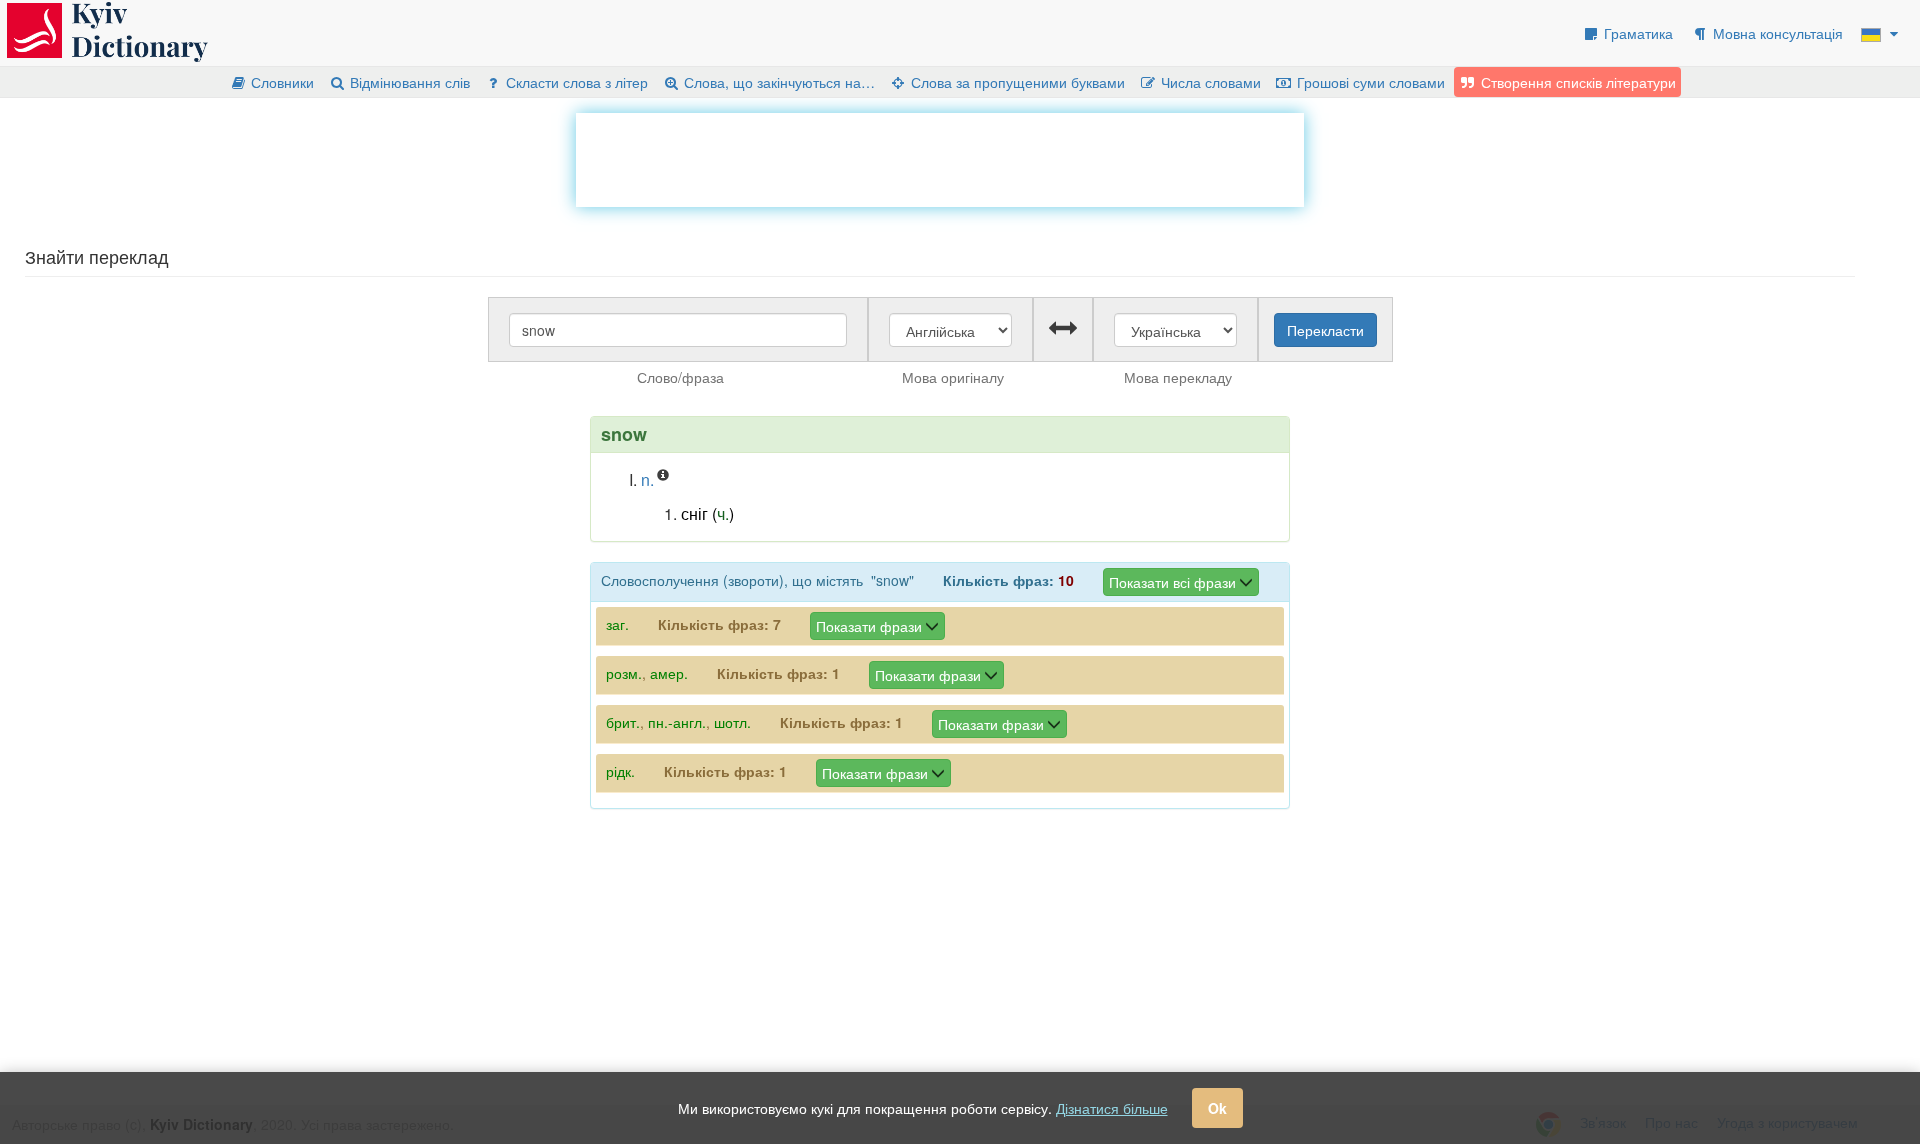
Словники (280, 82)
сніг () (707, 513)
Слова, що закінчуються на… (777, 82)
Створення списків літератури (1576, 82)
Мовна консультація (1776, 33)
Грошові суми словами (1369, 82)
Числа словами (1209, 82)
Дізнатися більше (1112, 1108)
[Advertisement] (940, 158)
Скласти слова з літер (575, 82)
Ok (1217, 1108)
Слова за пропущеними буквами (1016, 82)
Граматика (1636, 33)
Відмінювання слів (408, 82)
